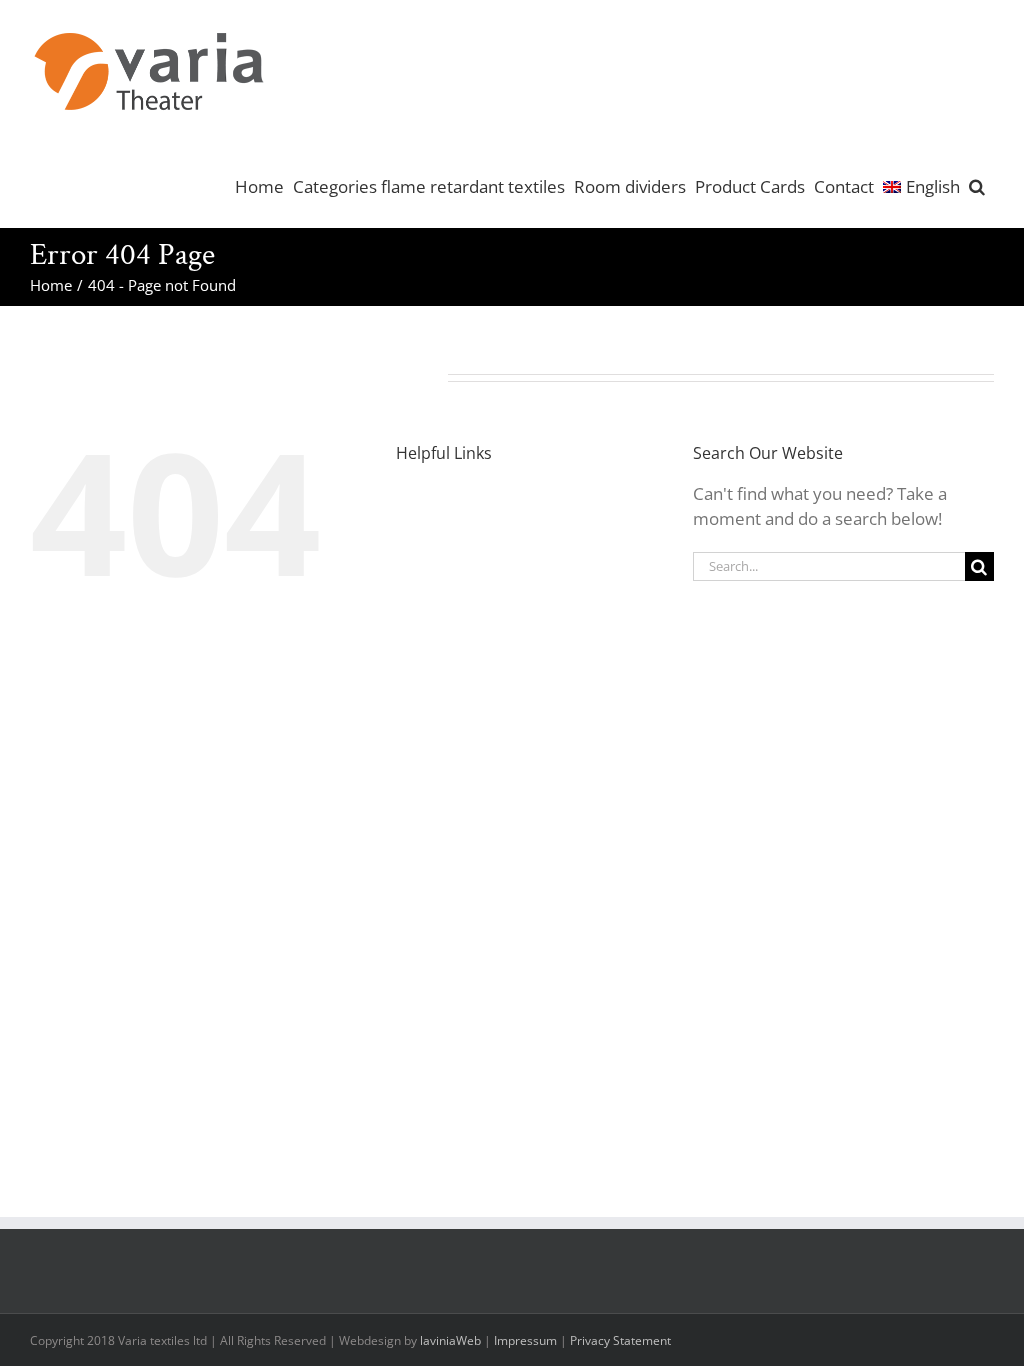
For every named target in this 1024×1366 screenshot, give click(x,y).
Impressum (525, 1340)
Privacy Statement (620, 1340)
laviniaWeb (450, 1340)
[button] (977, 185)
